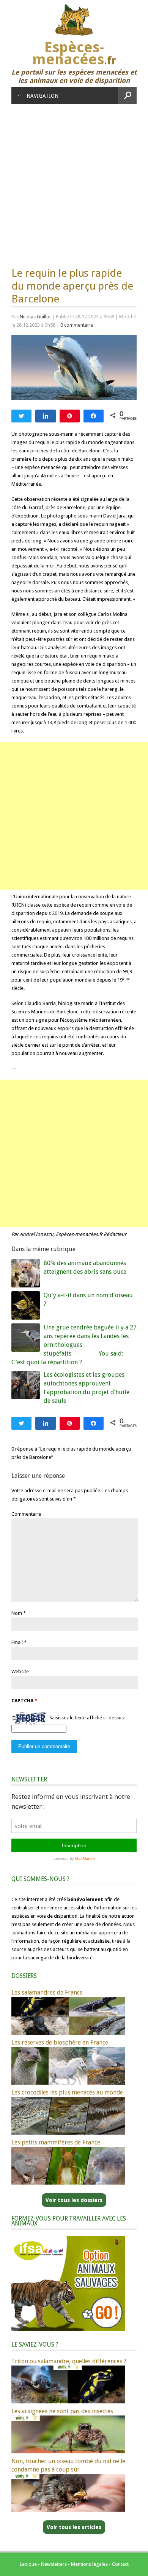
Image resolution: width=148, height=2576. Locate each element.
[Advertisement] (74, 182)
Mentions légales (89, 2564)
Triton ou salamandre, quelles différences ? (69, 2361)
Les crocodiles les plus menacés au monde (67, 2092)
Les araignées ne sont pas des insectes (62, 2411)
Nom (17, 1613)
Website (20, 1671)
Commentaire (26, 1514)
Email (17, 1642)
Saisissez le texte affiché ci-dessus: (87, 1718)
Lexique (28, 2564)
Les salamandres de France (47, 1992)
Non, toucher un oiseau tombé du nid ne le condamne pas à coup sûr (68, 2465)
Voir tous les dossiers (74, 2200)
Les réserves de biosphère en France (60, 2042)
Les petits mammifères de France (56, 2142)
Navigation (43, 96)
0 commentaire (77, 325)
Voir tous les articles (74, 2527)
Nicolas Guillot (35, 317)
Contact (120, 2564)
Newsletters (54, 2564)
